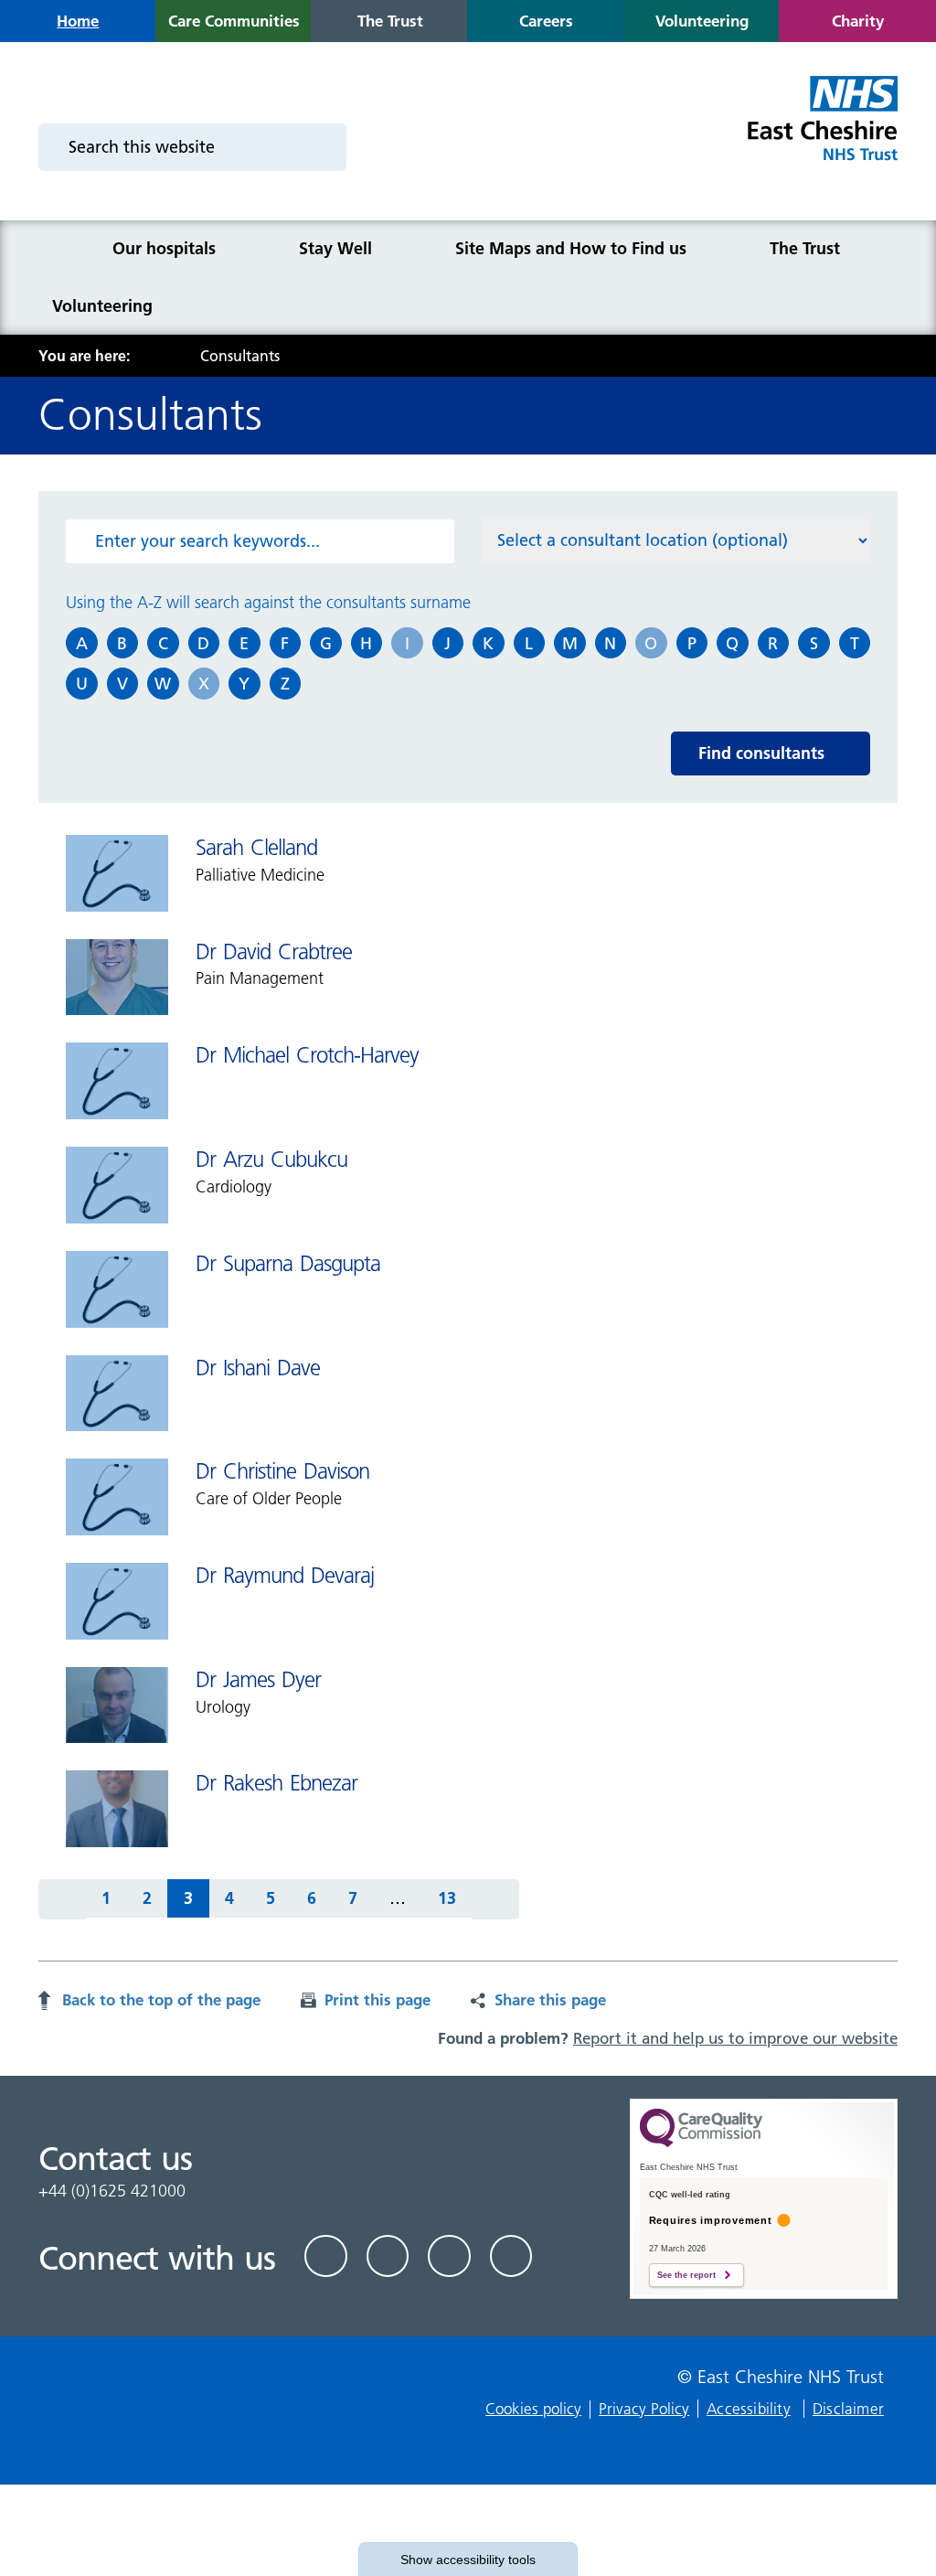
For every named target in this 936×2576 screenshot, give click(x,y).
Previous (62, 1899)
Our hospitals (164, 248)
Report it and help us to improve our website (735, 2038)
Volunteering (102, 306)
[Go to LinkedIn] (388, 2256)
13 (439, 1903)
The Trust (805, 248)
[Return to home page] (821, 129)
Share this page (550, 1999)
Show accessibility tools (468, 2560)
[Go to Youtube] (449, 2256)
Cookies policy (533, 2409)
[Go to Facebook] (326, 2256)
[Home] (63, 249)
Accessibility (749, 2409)
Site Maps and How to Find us (571, 248)
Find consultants (761, 753)
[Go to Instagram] (511, 2256)
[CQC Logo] (701, 2143)
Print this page (378, 1999)
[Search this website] (321, 147)
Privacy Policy (644, 2409)
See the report (686, 2275)
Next (495, 1899)
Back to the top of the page (161, 1999)
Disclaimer (848, 2409)
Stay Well (335, 248)
